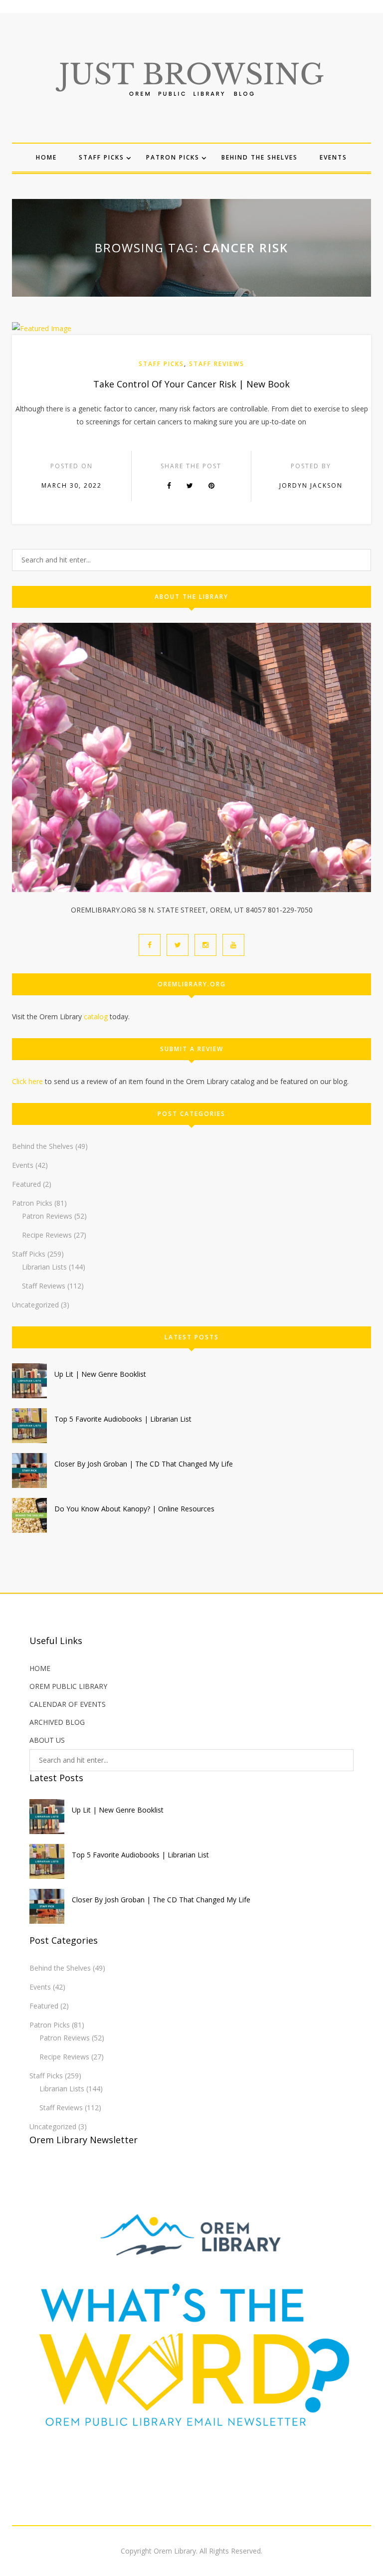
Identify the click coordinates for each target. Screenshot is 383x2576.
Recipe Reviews (47, 1235)
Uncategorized (35, 1305)
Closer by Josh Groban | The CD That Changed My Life (144, 1464)
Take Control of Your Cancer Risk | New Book (191, 384)
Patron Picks (173, 157)
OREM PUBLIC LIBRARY (68, 1686)
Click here (27, 1081)
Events (333, 157)
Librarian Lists (44, 1267)
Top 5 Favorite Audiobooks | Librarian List (123, 1419)
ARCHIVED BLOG (57, 1722)
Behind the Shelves (260, 157)
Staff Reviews (217, 364)
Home (46, 157)
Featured (26, 1184)
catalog (96, 1016)
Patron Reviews (47, 1216)
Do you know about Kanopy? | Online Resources (134, 1509)
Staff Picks (101, 157)
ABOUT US (47, 1740)
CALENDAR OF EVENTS (68, 1704)
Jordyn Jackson (311, 485)
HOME (40, 1668)
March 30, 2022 (72, 485)
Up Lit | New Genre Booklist (100, 1374)
